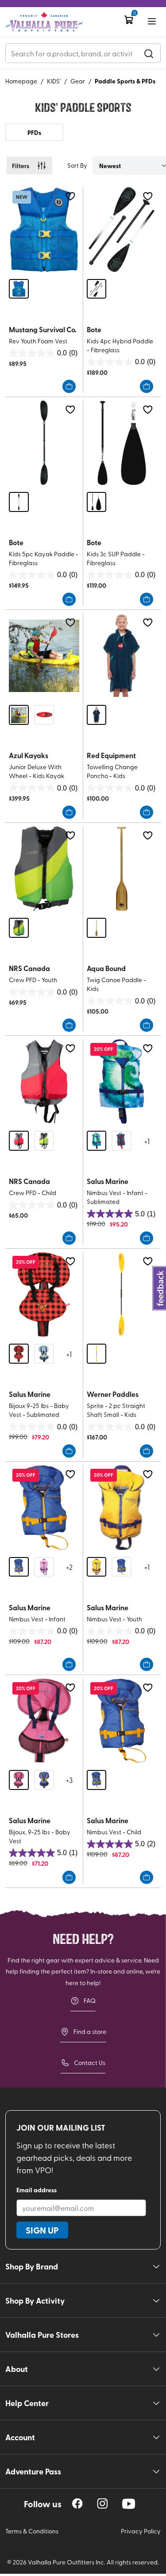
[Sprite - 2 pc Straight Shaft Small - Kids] (122, 1294)
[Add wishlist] (70, 196)
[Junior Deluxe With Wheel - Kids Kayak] (44, 656)
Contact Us (90, 2063)
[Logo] (44, 22)
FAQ (90, 2000)
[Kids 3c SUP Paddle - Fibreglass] (122, 443)
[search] (149, 53)
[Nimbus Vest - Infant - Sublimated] (122, 1082)
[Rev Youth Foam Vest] (44, 229)
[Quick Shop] (69, 386)
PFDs (34, 132)
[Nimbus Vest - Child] (122, 1721)
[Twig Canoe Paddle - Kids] (122, 869)
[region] (77, 2503)
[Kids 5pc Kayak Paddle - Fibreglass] (44, 443)
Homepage (21, 81)
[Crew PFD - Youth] (44, 869)
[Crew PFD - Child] (44, 1082)
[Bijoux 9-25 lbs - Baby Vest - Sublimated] (44, 1294)
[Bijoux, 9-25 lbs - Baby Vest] (44, 1721)
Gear (78, 81)
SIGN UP (42, 2230)
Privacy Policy (141, 2531)
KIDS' (54, 81)
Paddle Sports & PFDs (125, 81)
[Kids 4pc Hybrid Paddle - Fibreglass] (122, 229)
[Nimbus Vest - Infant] (44, 1507)
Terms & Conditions (32, 2531)
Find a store (90, 2031)
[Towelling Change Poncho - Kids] (122, 656)
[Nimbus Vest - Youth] (122, 1507)
